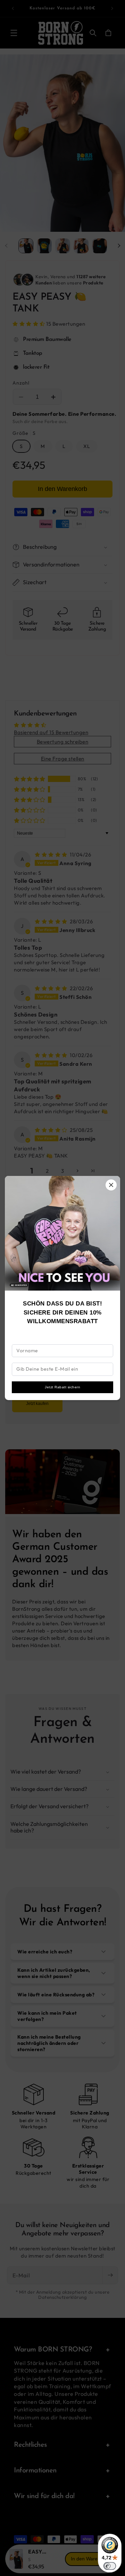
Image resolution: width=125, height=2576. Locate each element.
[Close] (111, 1185)
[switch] (110, 2566)
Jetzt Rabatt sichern (62, 1387)
